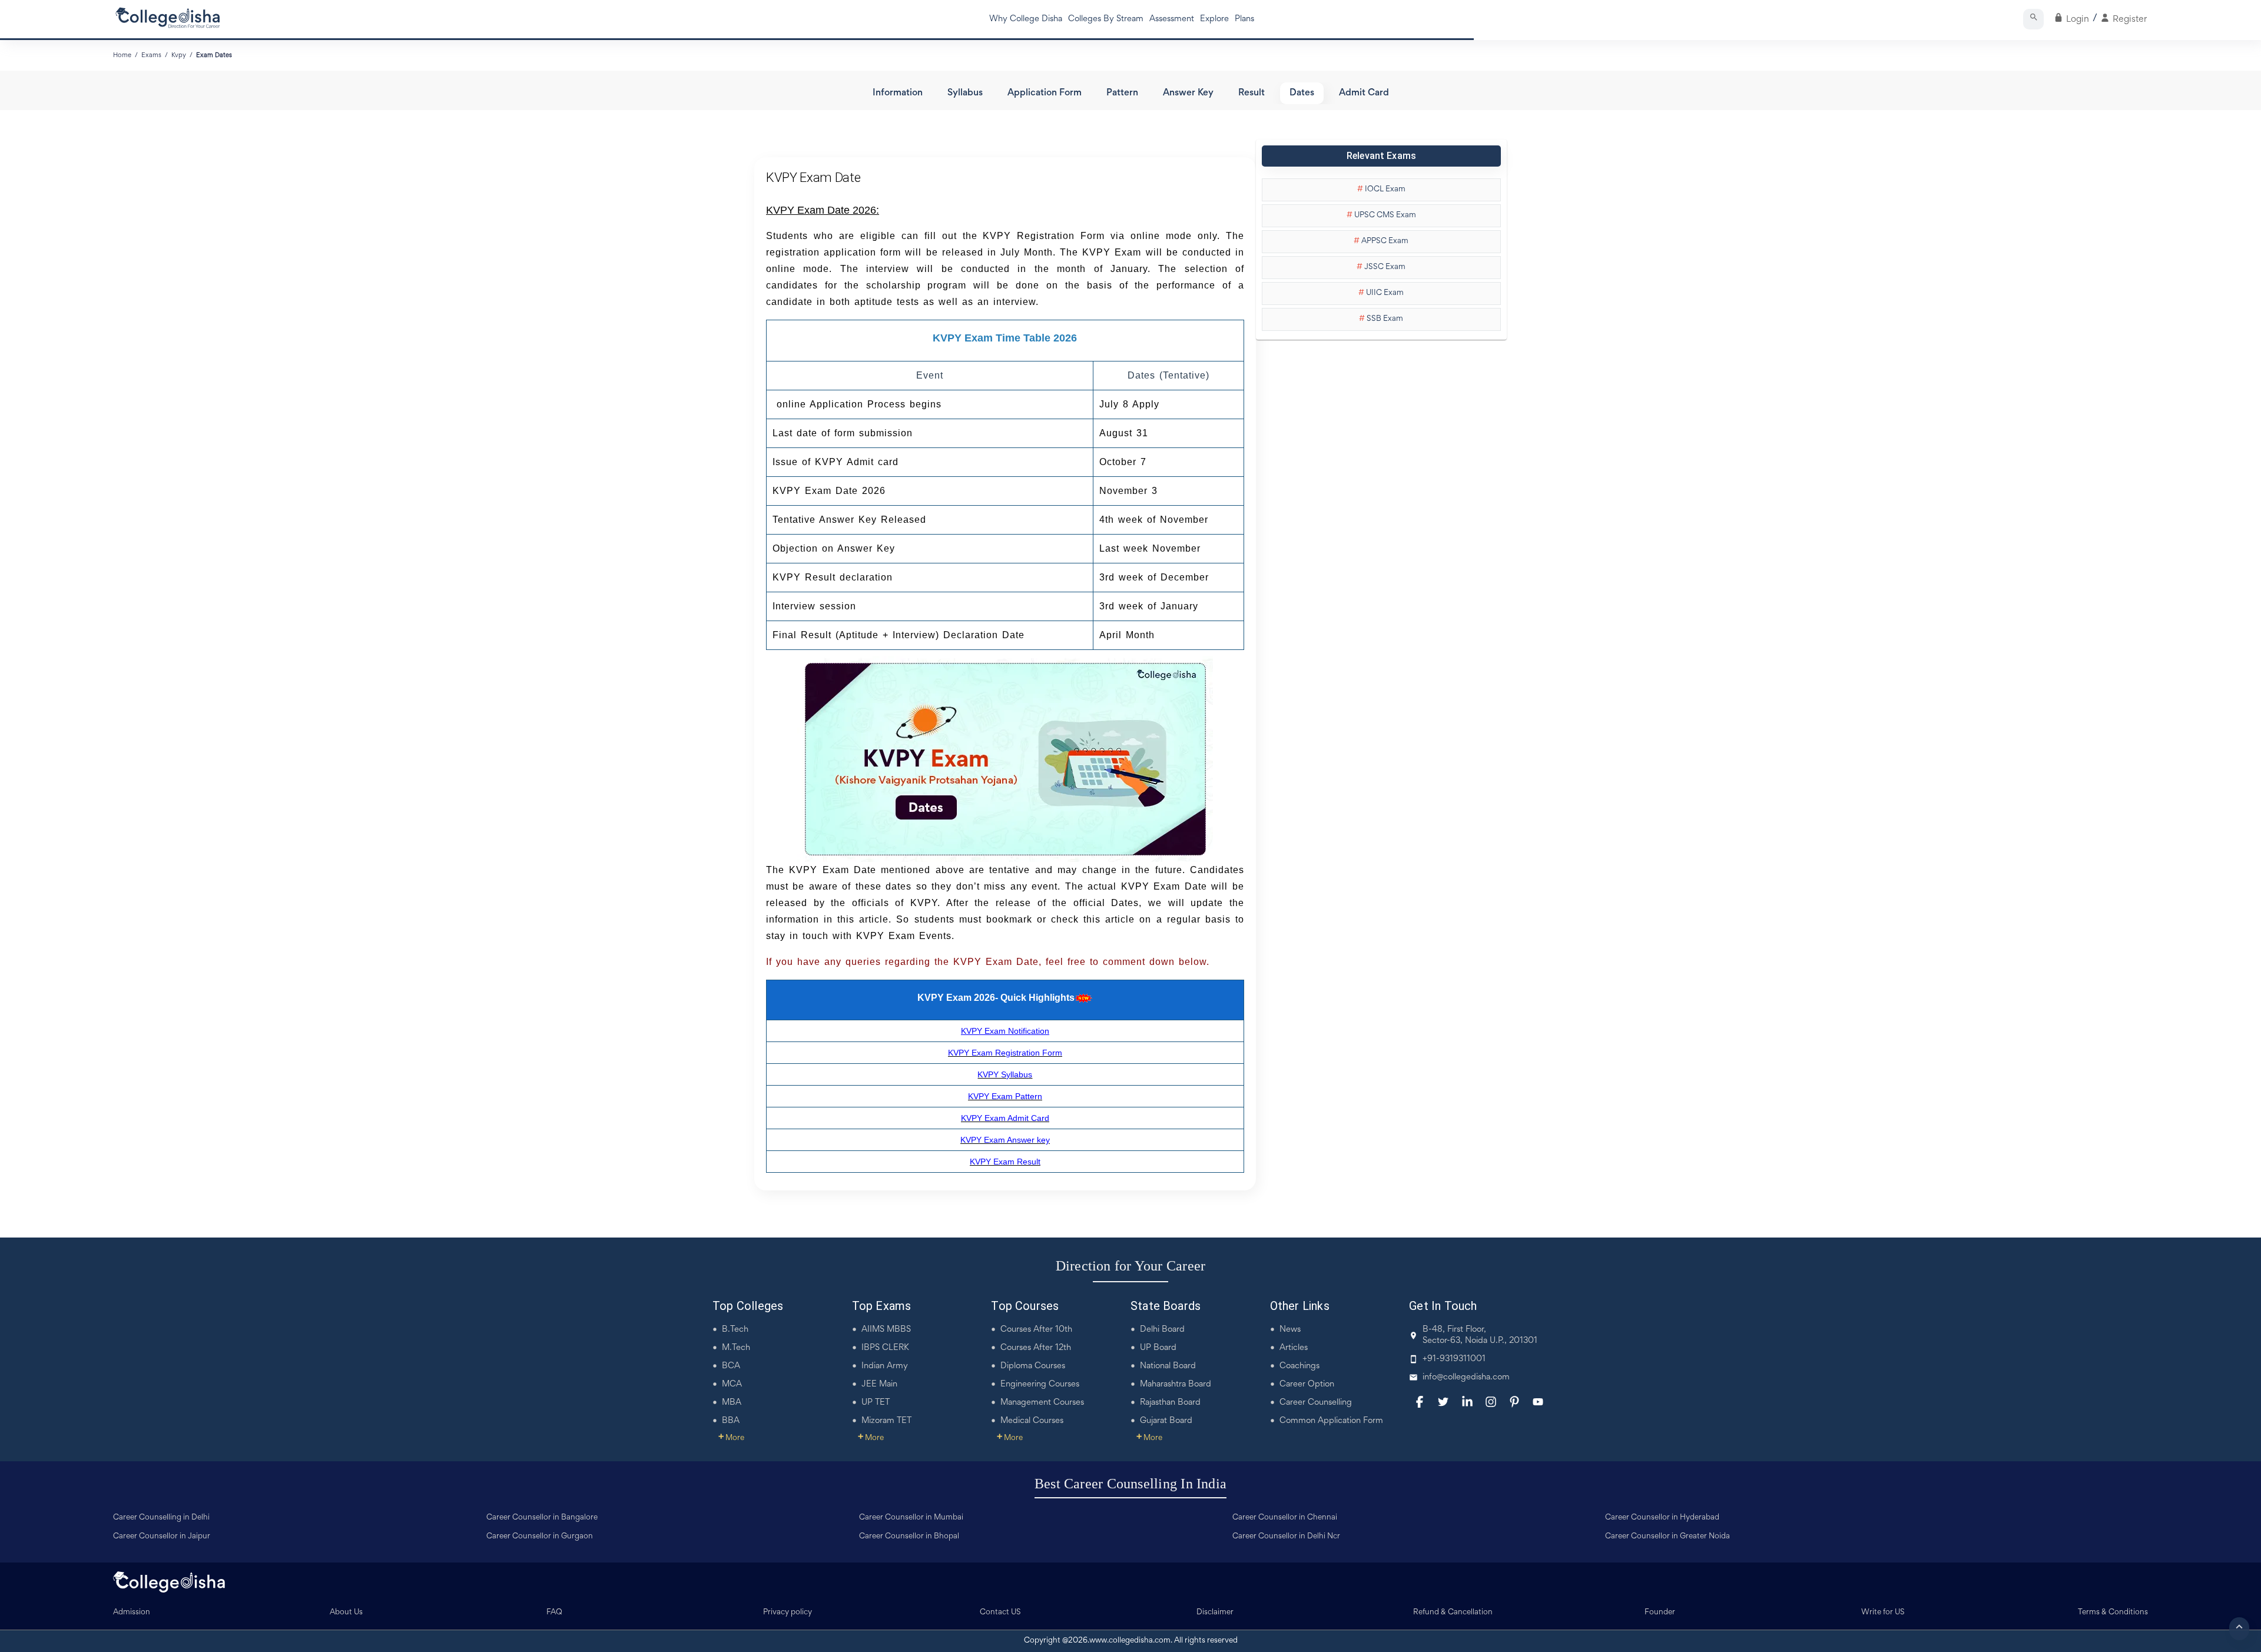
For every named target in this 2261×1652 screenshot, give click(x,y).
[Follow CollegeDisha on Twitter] (1443, 1402)
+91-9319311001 (1454, 1359)
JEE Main (879, 1384)
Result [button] (1251, 93)
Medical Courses (1032, 1421)
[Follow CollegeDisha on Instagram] (1491, 1402)
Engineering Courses (1040, 1384)
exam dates (214, 55)
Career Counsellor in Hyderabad (1662, 1518)
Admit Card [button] (1364, 93)
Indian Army (885, 1366)
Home (122, 55)
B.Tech (735, 1330)
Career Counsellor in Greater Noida (1667, 1537)
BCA (731, 1366)
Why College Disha (1026, 19)
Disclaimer (1215, 1613)
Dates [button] (1302, 93)
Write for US (1883, 1613)
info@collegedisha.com (1466, 1377)
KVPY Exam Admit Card (1005, 1118)
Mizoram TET (886, 1421)
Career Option (1307, 1384)
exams (151, 55)
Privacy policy (788, 1613)
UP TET (876, 1403)
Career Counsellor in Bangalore (542, 1518)
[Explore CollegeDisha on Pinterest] (1514, 1402)
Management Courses (1042, 1403)
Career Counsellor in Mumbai (911, 1518)
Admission (132, 1613)
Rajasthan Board (1170, 1403)
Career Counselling (1316, 1403)
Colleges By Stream (1106, 19)
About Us (346, 1613)
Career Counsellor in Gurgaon (540, 1537)
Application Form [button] (1045, 93)
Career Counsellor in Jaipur (162, 1537)
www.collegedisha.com (1130, 1641)
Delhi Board (1162, 1330)
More (731, 1438)
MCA (732, 1384)
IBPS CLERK (885, 1348)
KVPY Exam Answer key (1005, 1140)
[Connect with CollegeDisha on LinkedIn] (1467, 1402)
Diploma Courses (1033, 1366)
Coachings (1299, 1366)
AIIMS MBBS (886, 1330)
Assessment (1172, 19)
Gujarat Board (1166, 1421)
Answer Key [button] (1188, 93)
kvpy (179, 55)
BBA (731, 1421)
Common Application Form (1331, 1421)
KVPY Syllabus (1005, 1074)
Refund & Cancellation (1453, 1613)
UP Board (1158, 1348)
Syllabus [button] (965, 93)
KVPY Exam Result (1005, 1162)
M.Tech (736, 1348)
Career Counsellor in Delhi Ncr (1286, 1537)
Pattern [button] (1122, 93)
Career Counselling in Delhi (161, 1518)
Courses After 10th (1036, 1330)
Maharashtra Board (1176, 1384)
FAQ (554, 1613)
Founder (1660, 1613)
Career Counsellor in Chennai (1285, 1518)
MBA (732, 1403)
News (1290, 1330)
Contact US (1000, 1613)
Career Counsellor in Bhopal (909, 1537)
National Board (1168, 1366)
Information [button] (898, 93)
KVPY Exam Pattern (1005, 1096)
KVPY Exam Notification (1005, 1031)
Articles (1294, 1348)
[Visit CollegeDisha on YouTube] (1538, 1402)
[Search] (2033, 19)
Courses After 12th (1036, 1348)
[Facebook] (1420, 1402)
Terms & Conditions (2113, 1613)
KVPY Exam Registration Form (1005, 1053)
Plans (1244, 19)
